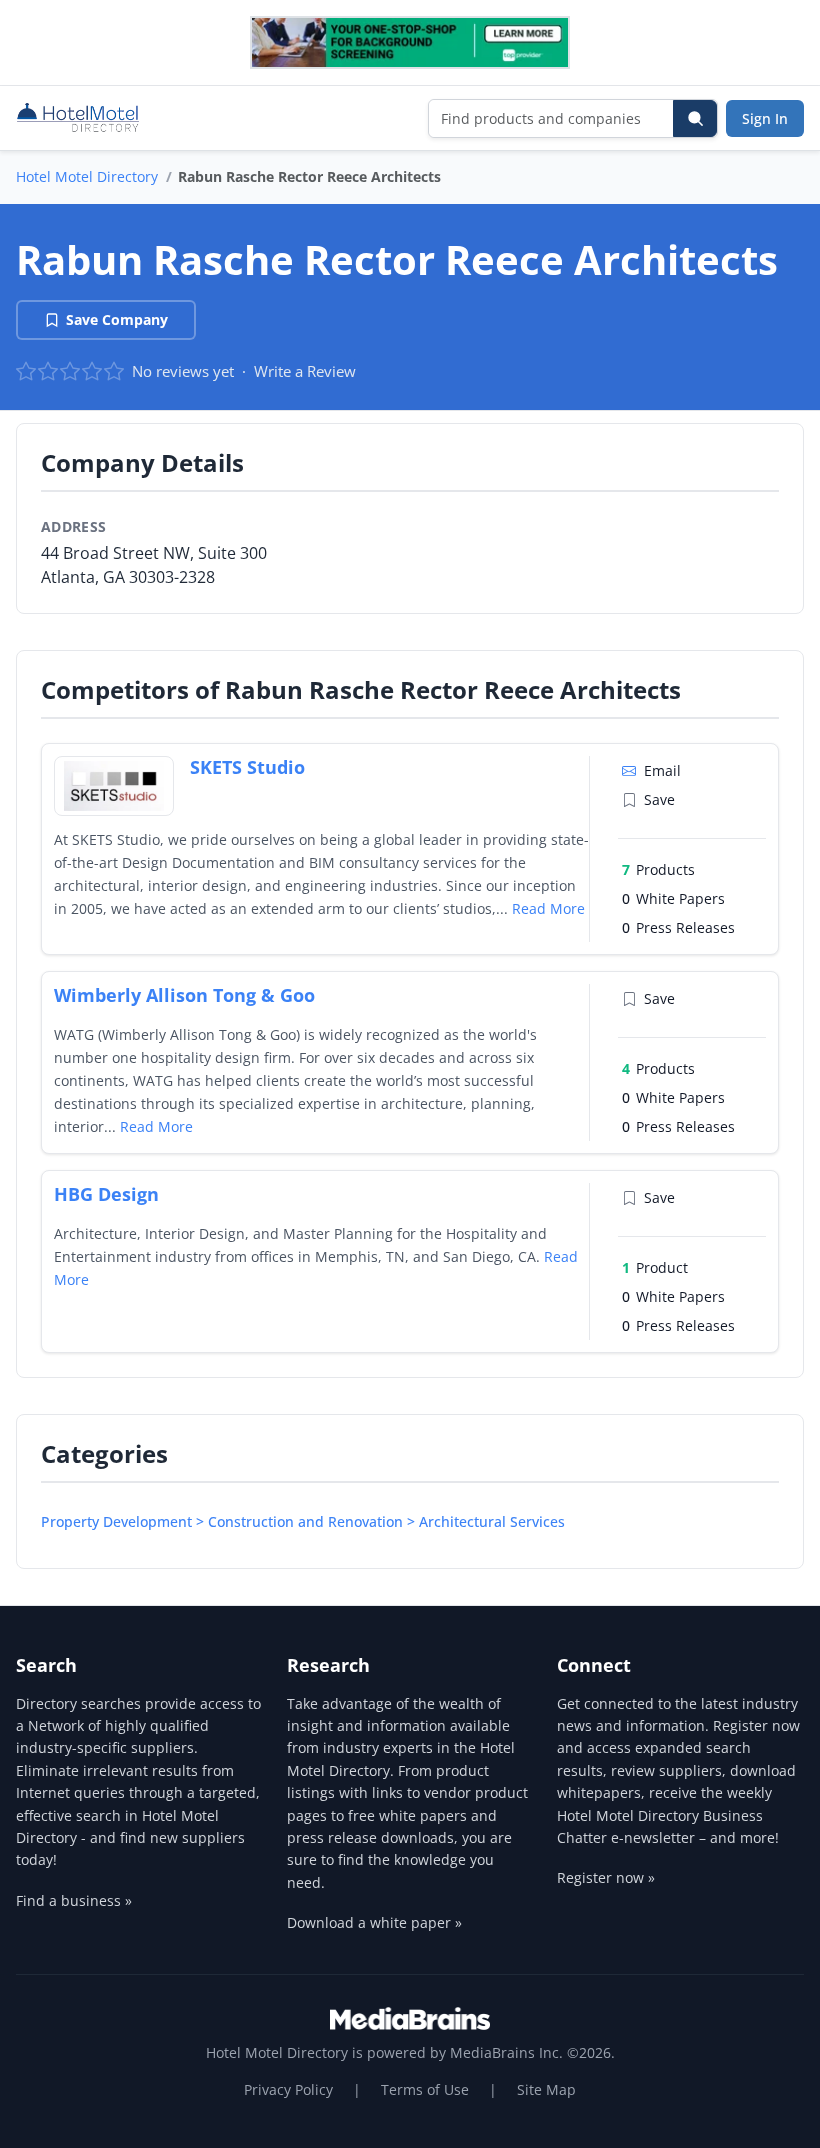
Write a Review (305, 371)
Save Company (117, 319)
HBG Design (106, 1194)
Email (662, 770)
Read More (548, 908)
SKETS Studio (247, 767)
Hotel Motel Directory (87, 176)
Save (659, 799)
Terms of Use (425, 2089)
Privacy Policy (288, 2089)
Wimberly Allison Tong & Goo (184, 995)
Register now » (606, 1877)
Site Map (546, 2089)
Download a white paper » (374, 1922)
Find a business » (74, 1900)
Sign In (765, 118)
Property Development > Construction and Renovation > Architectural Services (303, 1521)
